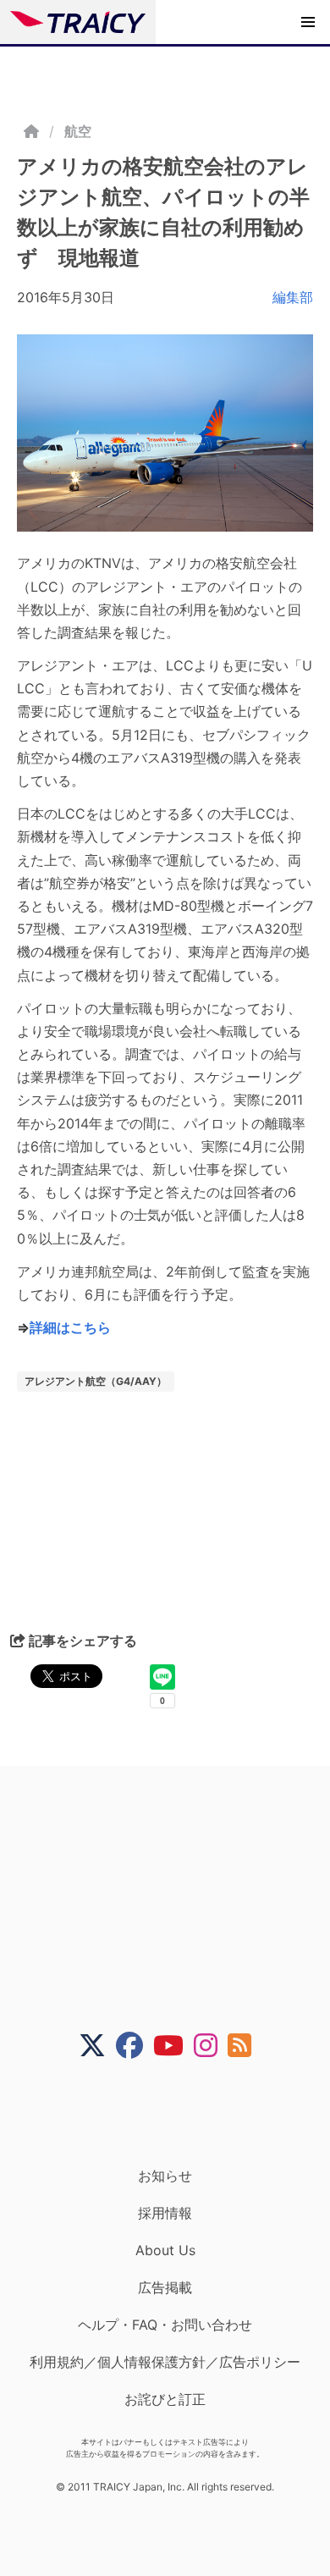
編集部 (293, 297)
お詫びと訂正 (165, 2399)
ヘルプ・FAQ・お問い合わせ (165, 2325)
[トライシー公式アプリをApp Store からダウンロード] (176, 2113)
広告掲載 (165, 2287)
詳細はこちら (70, 1327)
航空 (78, 131)
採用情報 (165, 2213)
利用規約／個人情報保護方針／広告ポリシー (165, 2362)
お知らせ (165, 2176)
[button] (308, 22)
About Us (165, 2250)
